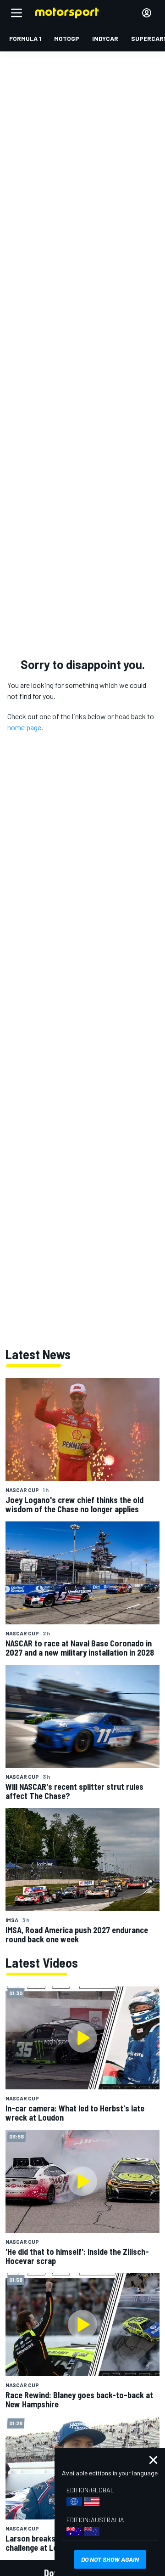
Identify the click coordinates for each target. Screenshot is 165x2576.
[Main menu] (16, 13)
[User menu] (147, 13)
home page (24, 727)
